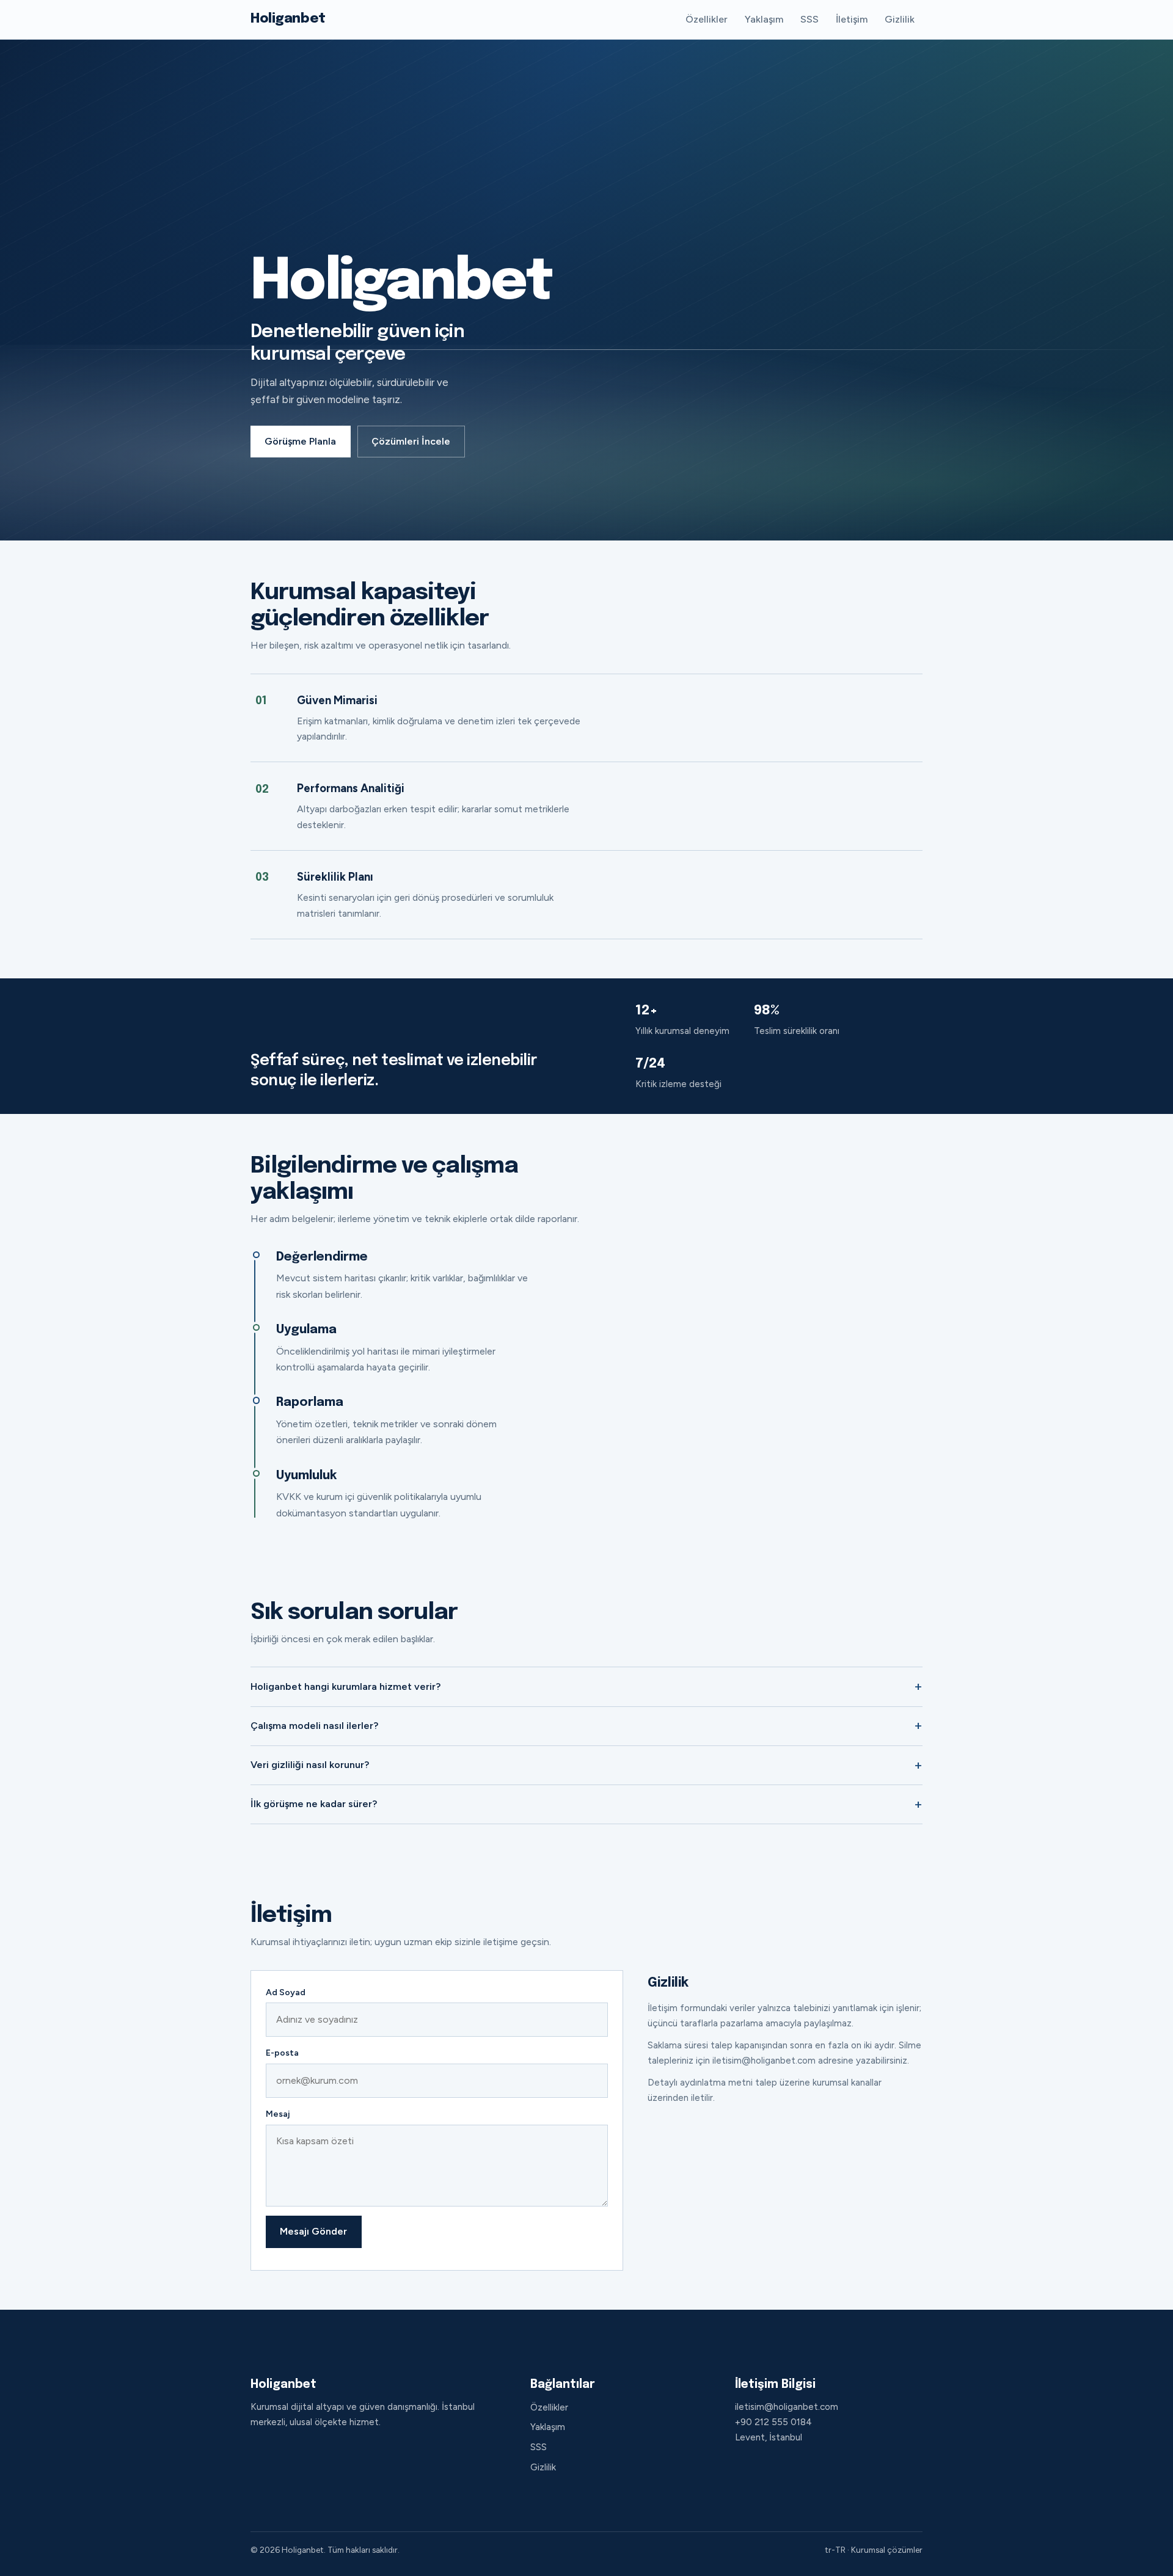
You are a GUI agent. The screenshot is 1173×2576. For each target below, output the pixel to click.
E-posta (282, 2053)
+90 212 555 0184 (773, 2422)
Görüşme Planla (300, 441)
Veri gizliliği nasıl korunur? (310, 1765)
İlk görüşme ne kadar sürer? (314, 1804)
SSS (809, 19)
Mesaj (278, 2114)
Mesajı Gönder (313, 2231)
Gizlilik (900, 19)
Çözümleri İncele (411, 441)
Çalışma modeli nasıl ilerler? (314, 1726)
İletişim (852, 19)
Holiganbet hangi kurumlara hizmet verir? (345, 1686)
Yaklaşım (764, 19)
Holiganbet (288, 19)
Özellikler (707, 19)
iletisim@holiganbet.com (787, 2407)
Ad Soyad (286, 1992)
